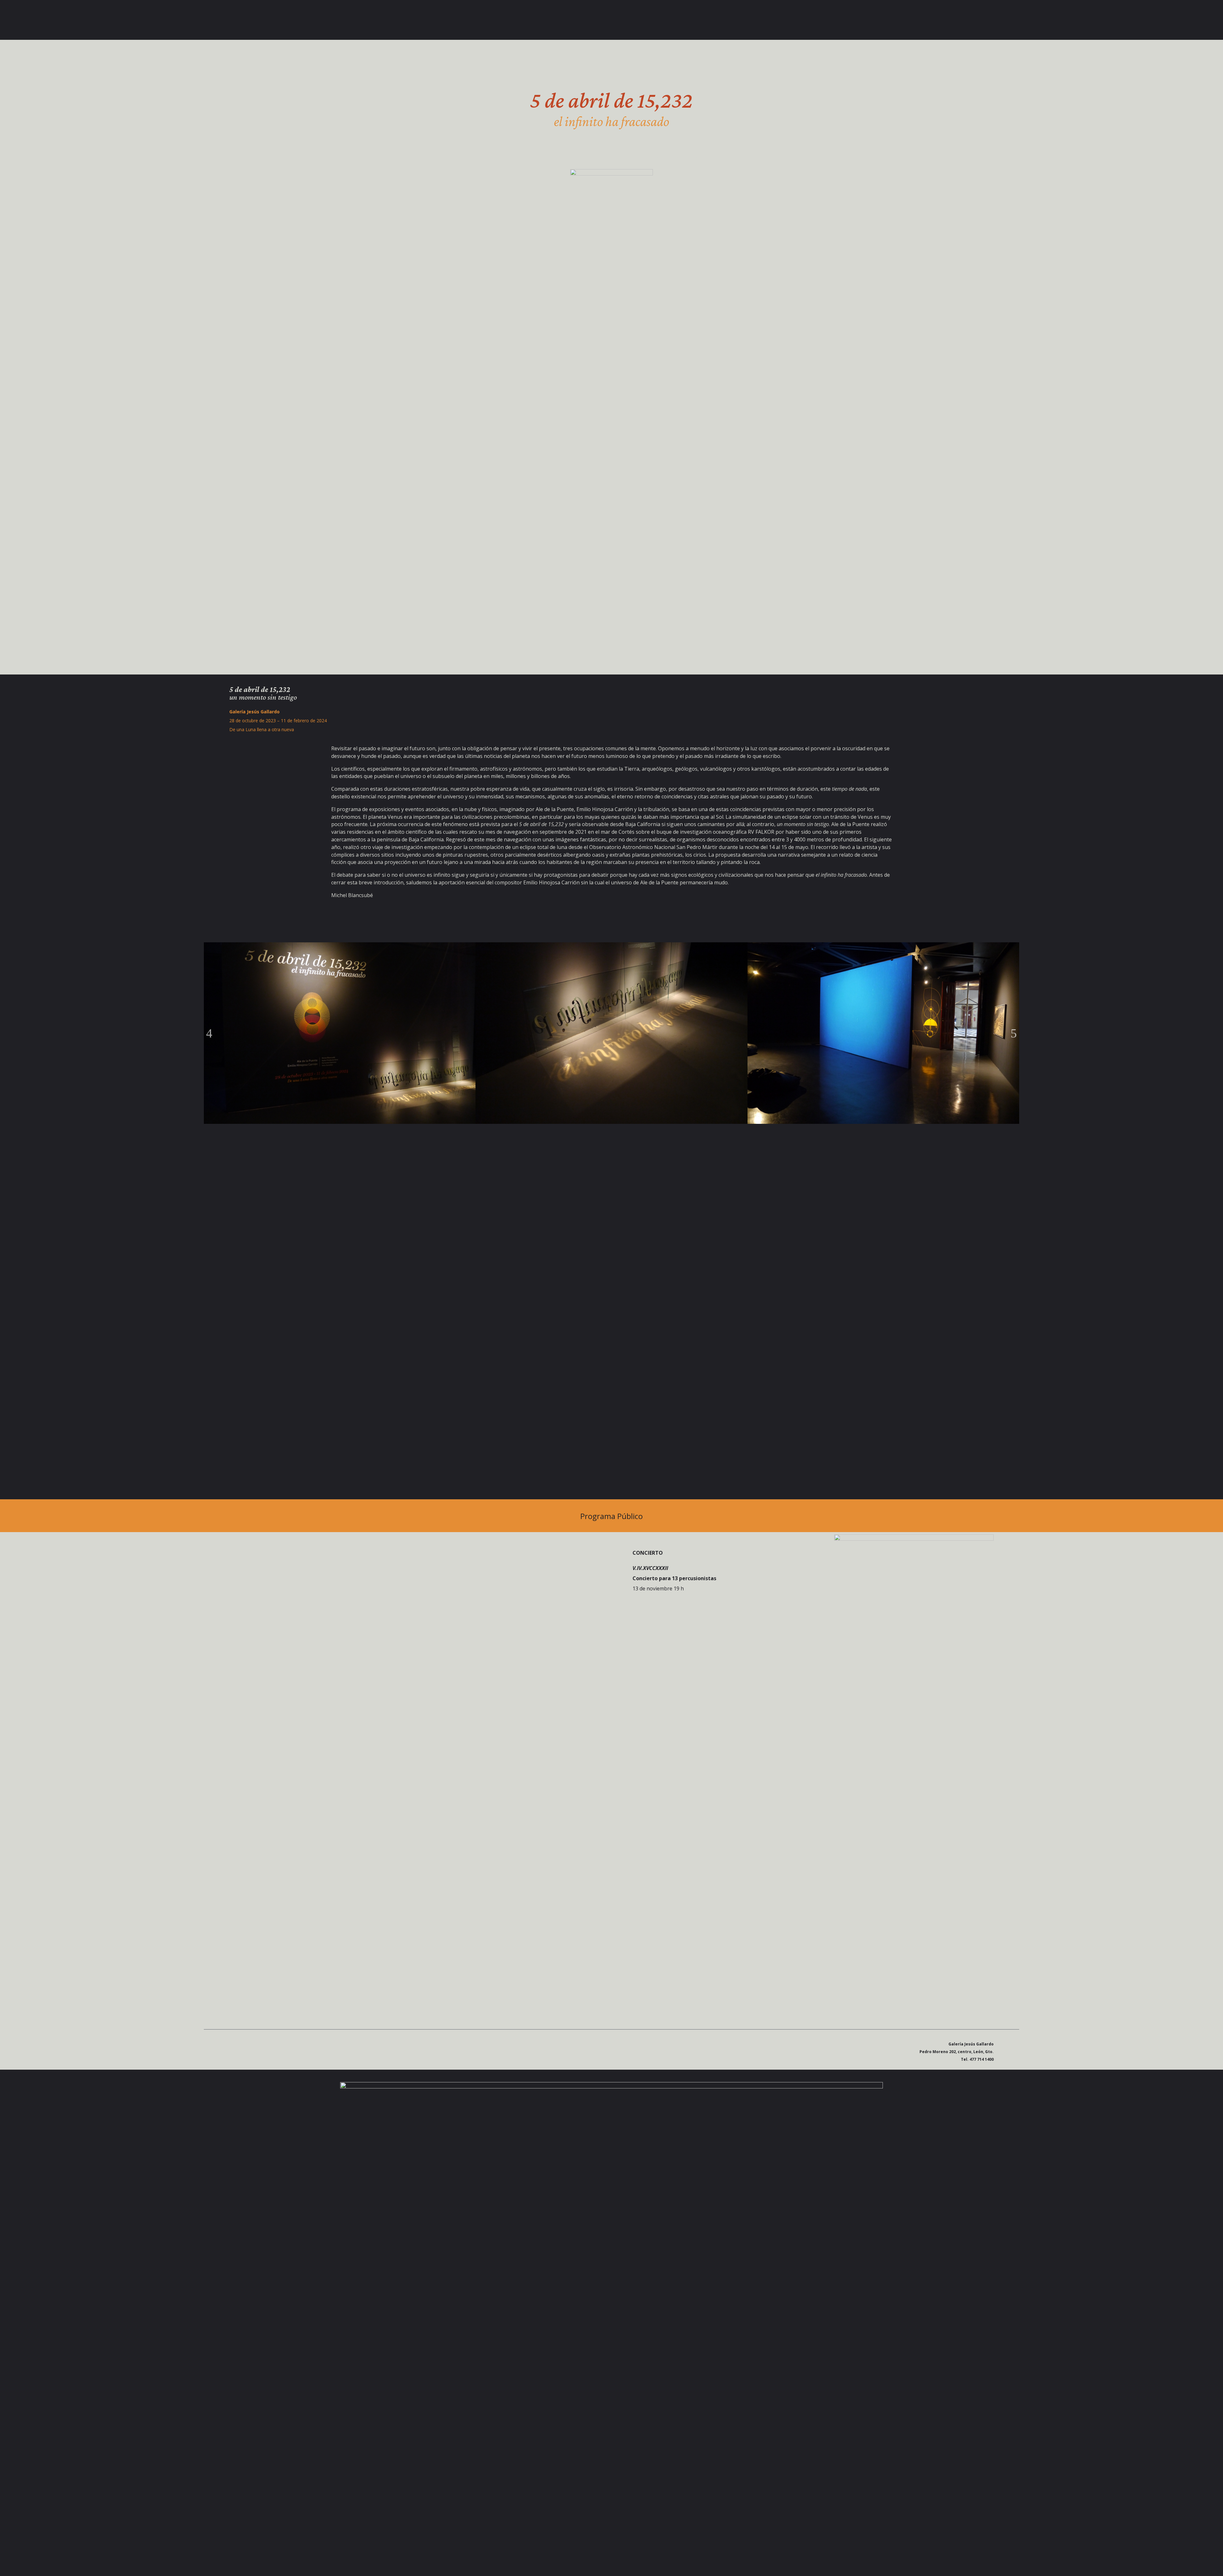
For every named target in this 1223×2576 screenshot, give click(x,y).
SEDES (258, 21)
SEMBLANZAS (296, 21)
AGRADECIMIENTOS (343, 21)
